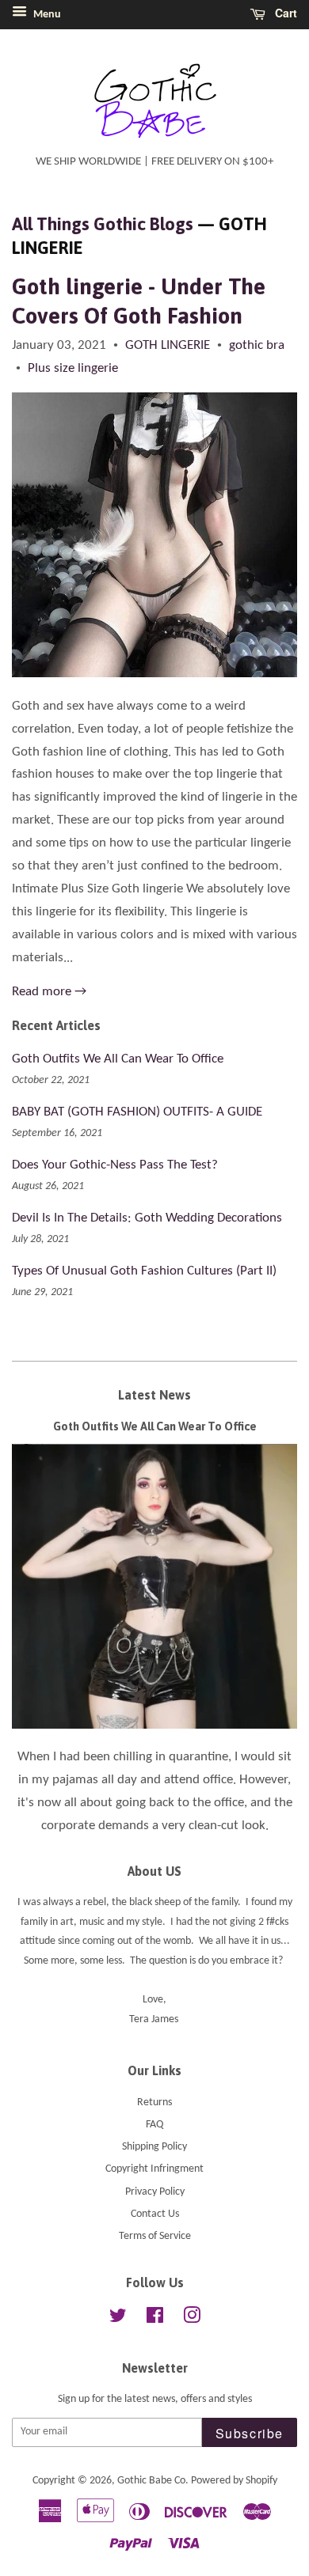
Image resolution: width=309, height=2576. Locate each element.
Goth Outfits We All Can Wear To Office (118, 1059)
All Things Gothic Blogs (103, 224)
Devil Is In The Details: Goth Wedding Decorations (147, 1218)
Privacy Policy (155, 2192)
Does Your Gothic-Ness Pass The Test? (115, 1165)
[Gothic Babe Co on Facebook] (155, 2319)
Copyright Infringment (154, 2169)
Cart (284, 13)
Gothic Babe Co (151, 2481)
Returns (154, 2102)
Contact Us (155, 2214)
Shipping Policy (154, 2147)
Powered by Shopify (234, 2481)
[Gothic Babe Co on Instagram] (192, 2319)
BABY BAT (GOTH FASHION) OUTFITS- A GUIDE (137, 1112)
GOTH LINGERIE (168, 345)
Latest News (154, 1395)
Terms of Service (155, 2236)
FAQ (154, 2125)
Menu (46, 15)
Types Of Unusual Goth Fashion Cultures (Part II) (144, 1271)
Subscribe (250, 2433)
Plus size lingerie (73, 368)
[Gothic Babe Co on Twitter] (118, 2319)
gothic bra (257, 345)
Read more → (49, 992)
